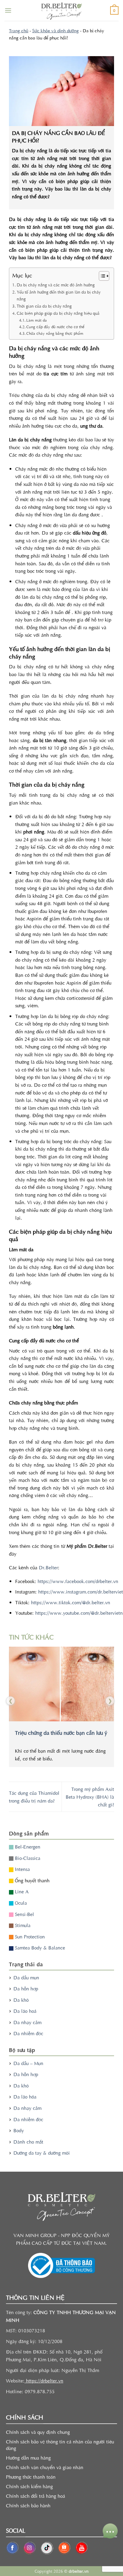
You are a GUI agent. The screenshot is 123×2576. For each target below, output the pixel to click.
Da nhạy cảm (27, 2022)
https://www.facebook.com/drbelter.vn (77, 1581)
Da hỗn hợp (26, 1988)
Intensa (22, 1869)
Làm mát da (37, 320)
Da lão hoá (25, 2011)
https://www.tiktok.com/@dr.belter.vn (70, 1602)
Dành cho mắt (28, 2141)
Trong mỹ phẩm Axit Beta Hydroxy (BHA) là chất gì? (90, 1796)
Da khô (21, 2000)
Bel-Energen (27, 1846)
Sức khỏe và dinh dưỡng (56, 30)
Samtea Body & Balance (39, 1947)
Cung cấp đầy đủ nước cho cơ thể (55, 327)
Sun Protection (29, 1936)
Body (19, 2130)
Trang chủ (19, 30)
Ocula (20, 1903)
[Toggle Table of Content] (101, 276)
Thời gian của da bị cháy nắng (44, 306)
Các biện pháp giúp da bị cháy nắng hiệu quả (58, 313)
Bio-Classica (27, 1858)
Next (109, 1699)
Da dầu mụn (26, 1977)
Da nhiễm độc (28, 2033)
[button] (8, 10)
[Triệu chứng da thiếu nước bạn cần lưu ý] (61, 1684)
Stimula (22, 1925)
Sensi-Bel (24, 1914)
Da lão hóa (25, 2096)
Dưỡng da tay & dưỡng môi (42, 2153)
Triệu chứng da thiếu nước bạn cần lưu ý (61, 1733)
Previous (10, 1699)
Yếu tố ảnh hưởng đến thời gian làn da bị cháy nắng (59, 295)
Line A (21, 1891)
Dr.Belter (48, 1567)
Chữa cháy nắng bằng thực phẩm (55, 333)
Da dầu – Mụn (28, 2063)
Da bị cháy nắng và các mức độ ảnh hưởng (56, 285)
